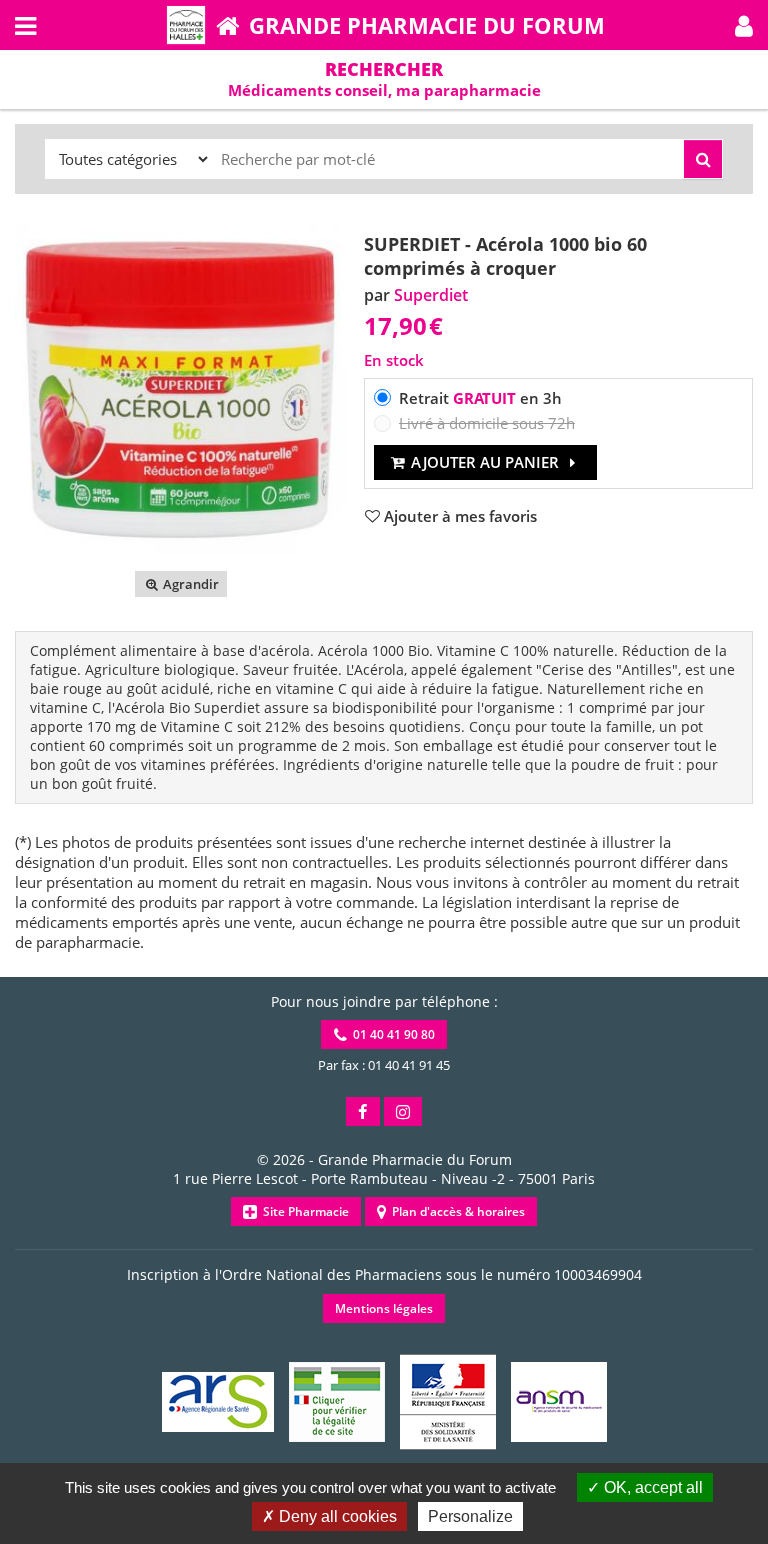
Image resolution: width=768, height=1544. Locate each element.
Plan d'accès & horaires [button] (455, 1211)
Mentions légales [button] (384, 1308)
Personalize (470, 1516)
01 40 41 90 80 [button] (391, 1034)
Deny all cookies (336, 1516)
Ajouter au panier (485, 462)
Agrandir (189, 584)
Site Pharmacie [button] (303, 1211)
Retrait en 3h (480, 398)
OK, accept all (651, 1487)
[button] (744, 25)
